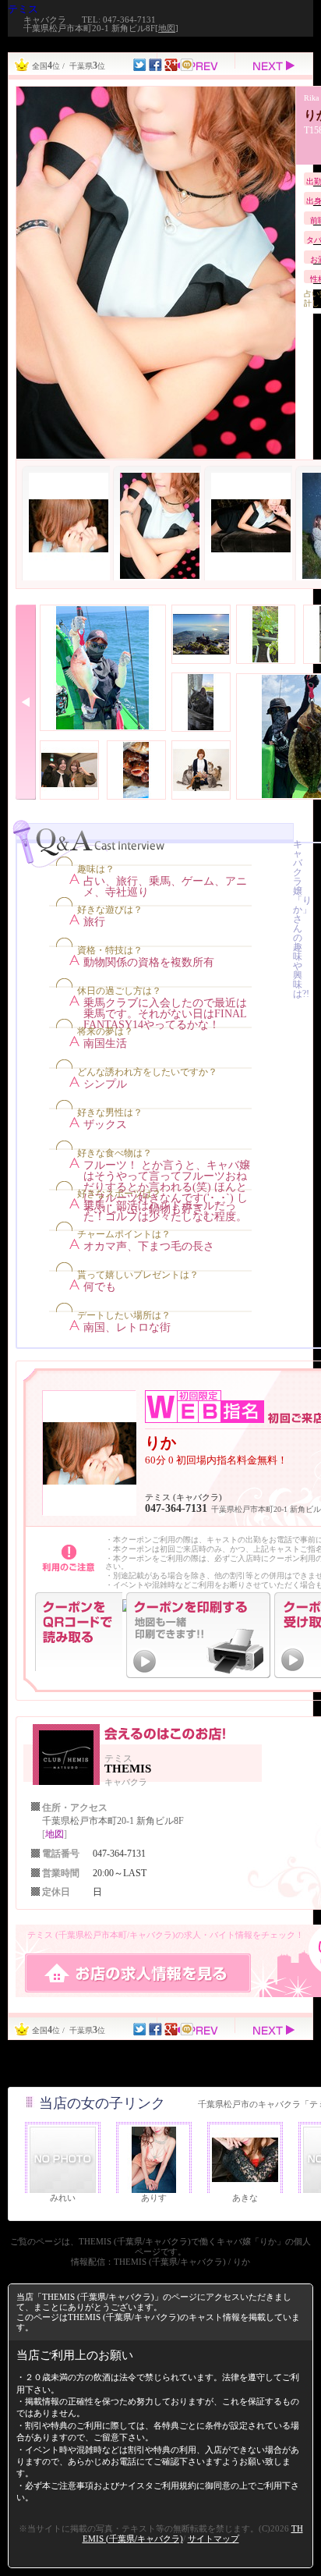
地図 (167, 28)
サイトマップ (213, 2539)
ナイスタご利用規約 (158, 2486)
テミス (23, 9)
